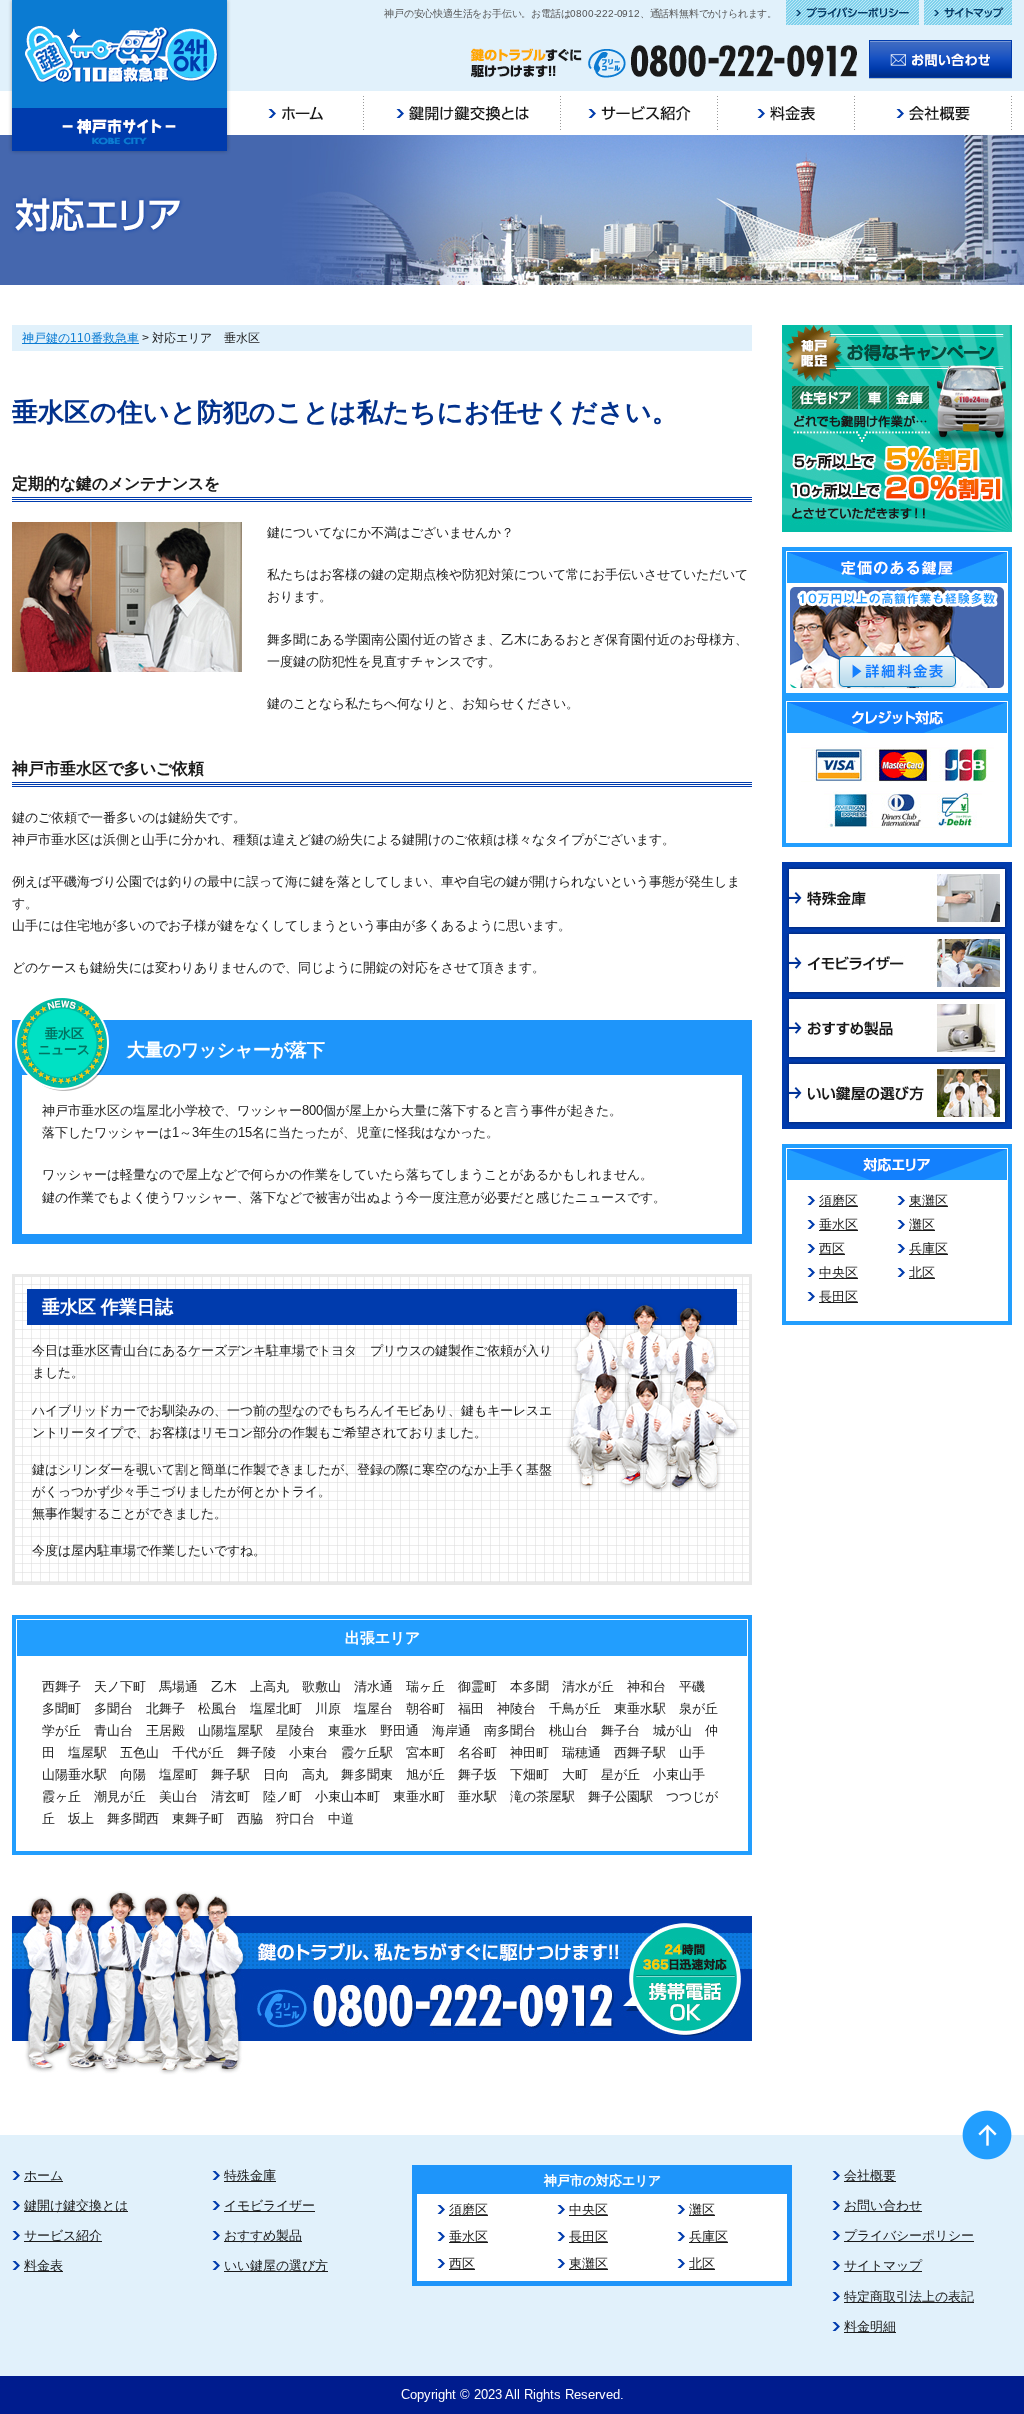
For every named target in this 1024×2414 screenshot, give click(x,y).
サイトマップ (883, 2265)
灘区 (922, 1224)
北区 (922, 1272)
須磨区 (838, 1200)
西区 (832, 1248)
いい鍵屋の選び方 (276, 2265)
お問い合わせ (883, 2205)
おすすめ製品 (263, 2235)
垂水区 (838, 1224)
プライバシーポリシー (909, 2235)
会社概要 (870, 2175)
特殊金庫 (250, 2175)
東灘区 (928, 1200)
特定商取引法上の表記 (909, 2296)
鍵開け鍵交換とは (76, 2205)
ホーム (43, 2175)
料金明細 (870, 2326)
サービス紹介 (63, 2235)
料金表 (43, 2265)
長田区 (838, 1296)
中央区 (838, 1272)
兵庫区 (928, 1248)
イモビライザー (269, 2205)
